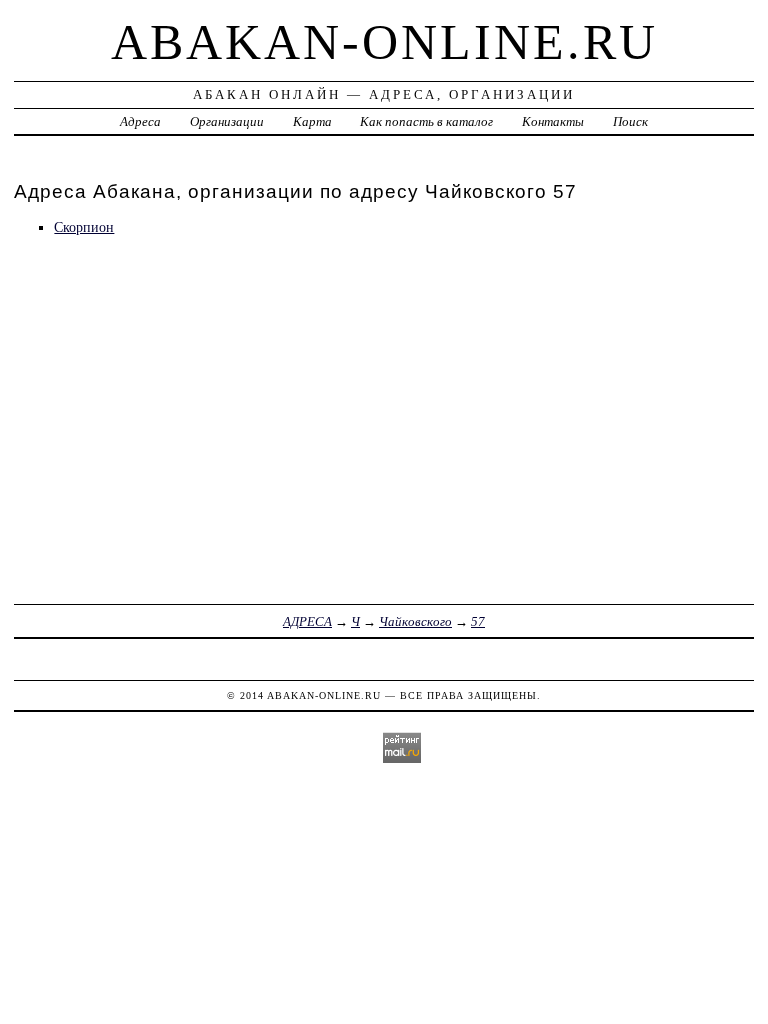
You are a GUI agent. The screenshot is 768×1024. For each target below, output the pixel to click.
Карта (312, 121)
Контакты (553, 121)
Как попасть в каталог (426, 121)
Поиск (630, 121)
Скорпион (84, 227)
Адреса (140, 121)
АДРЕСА (307, 621)
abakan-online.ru (384, 42)
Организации (227, 121)
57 (478, 621)
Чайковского (415, 621)
